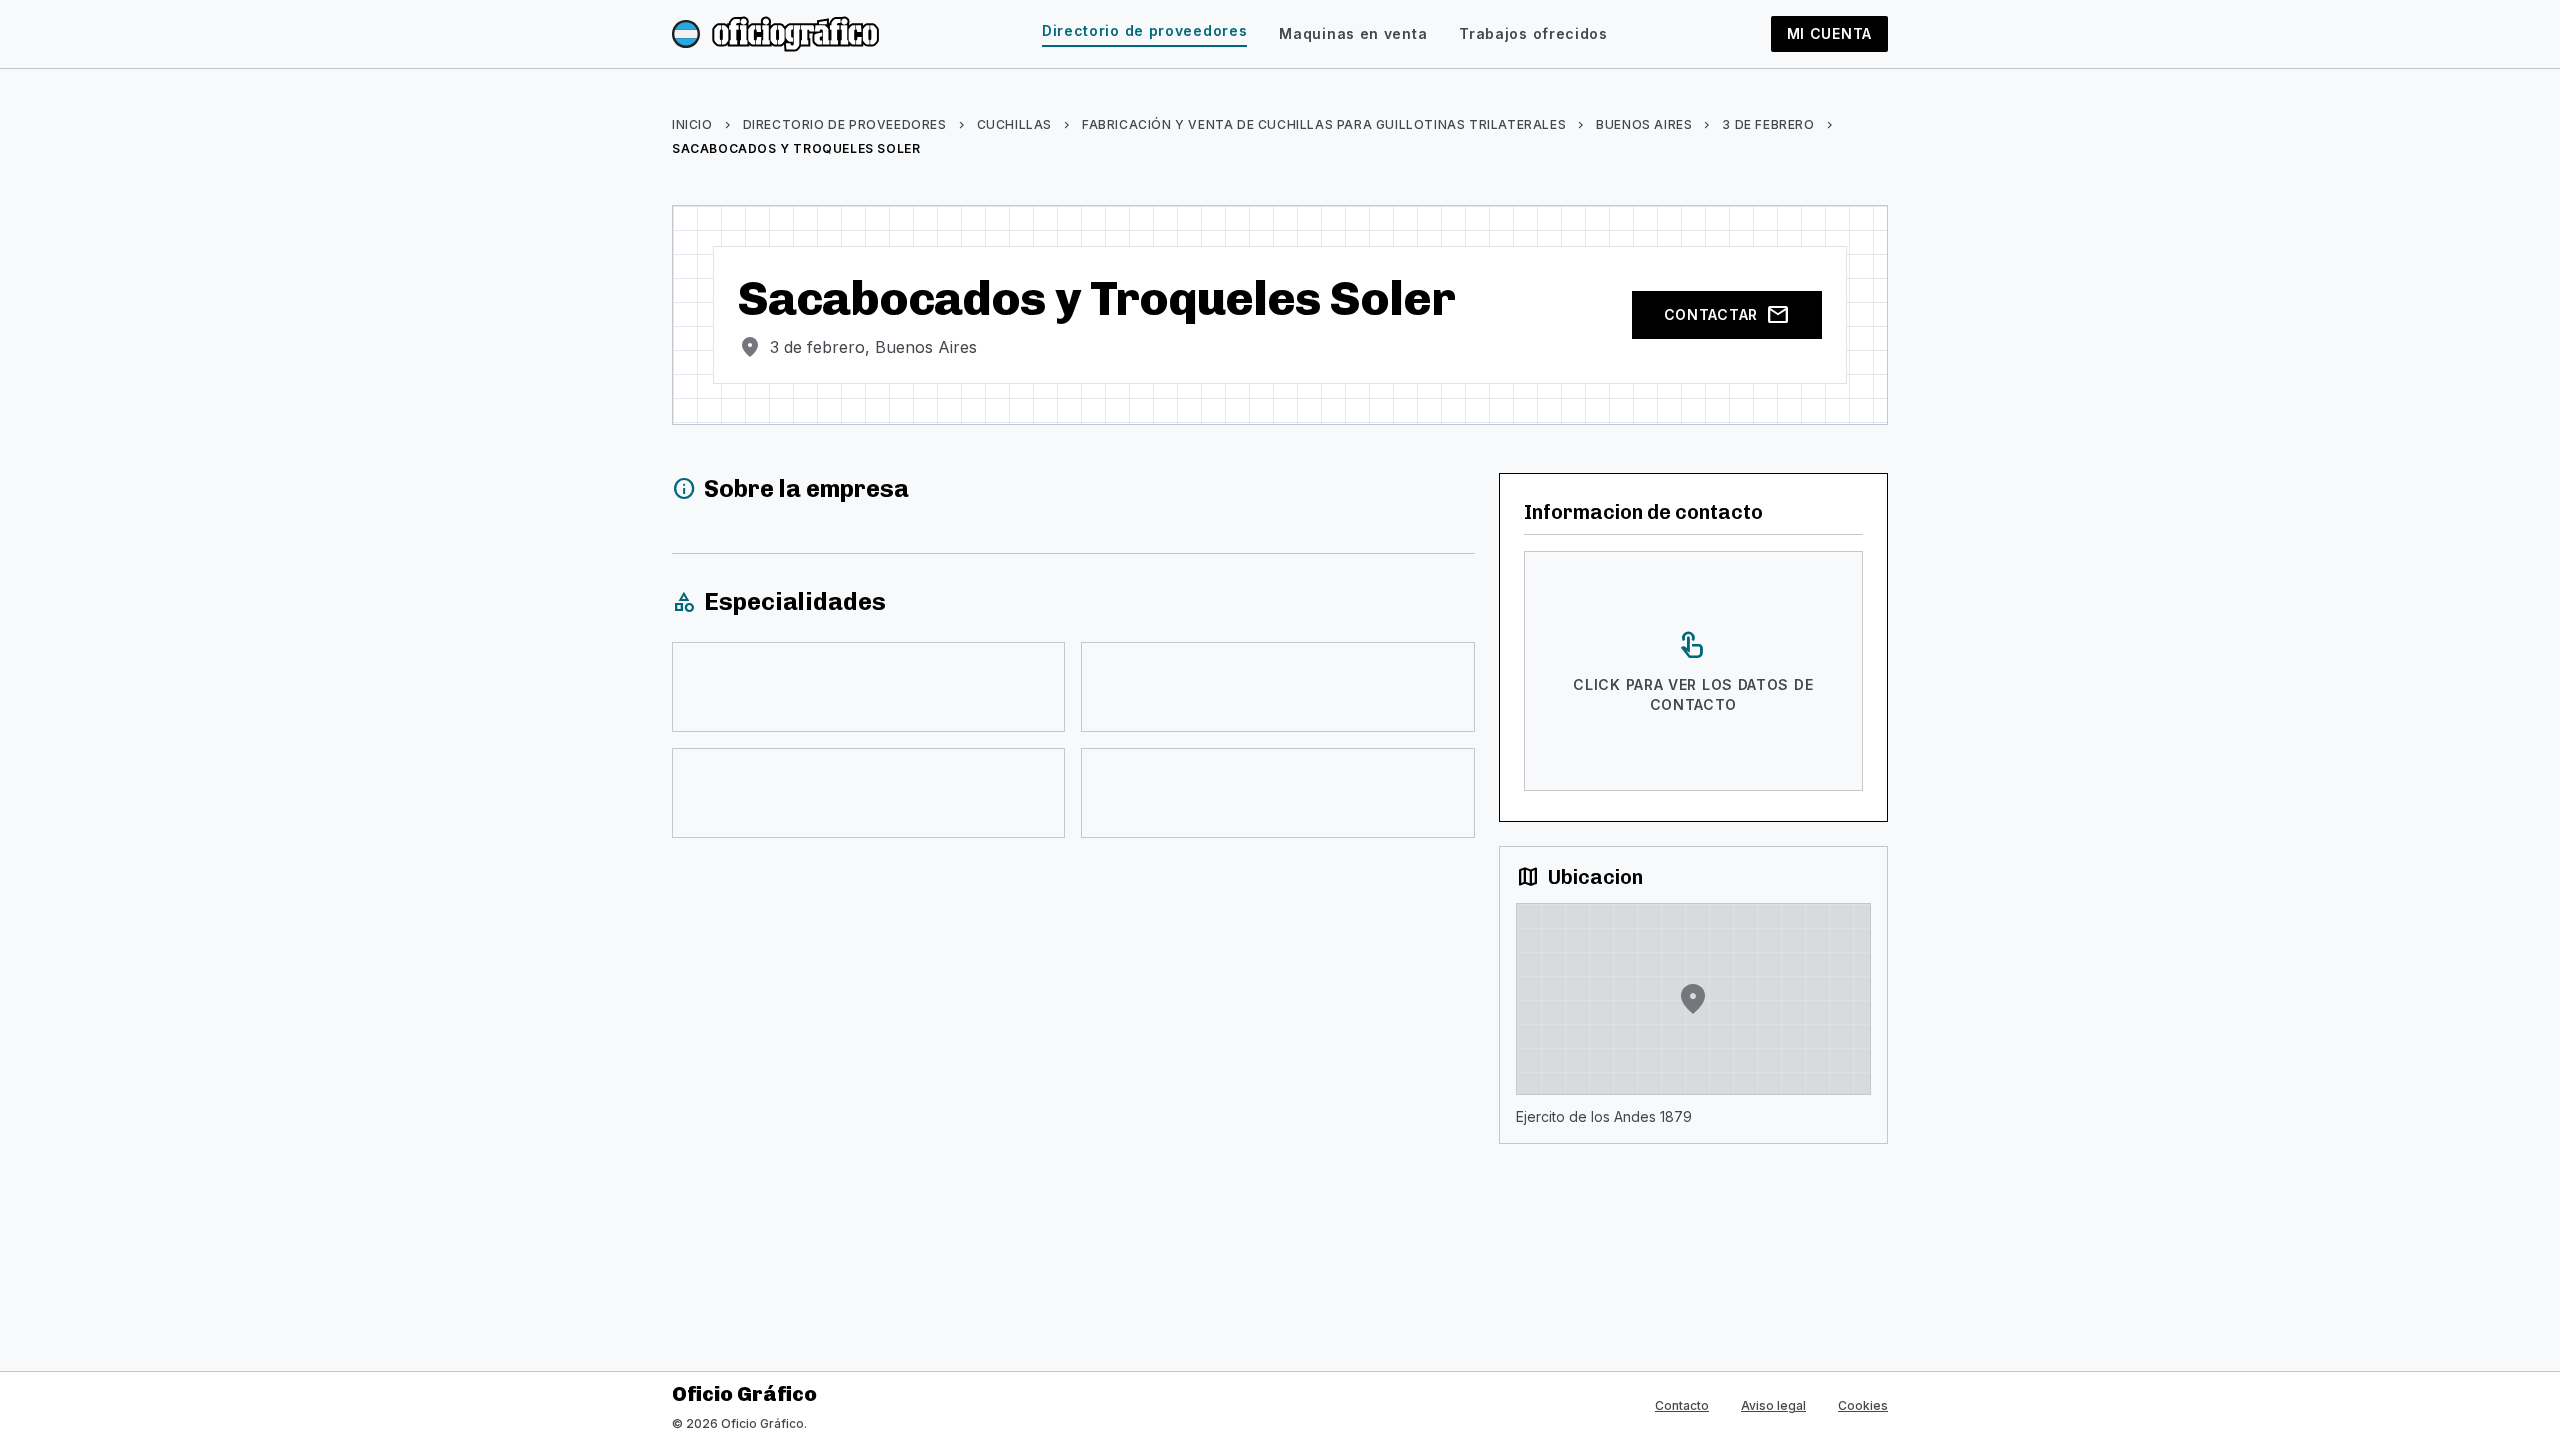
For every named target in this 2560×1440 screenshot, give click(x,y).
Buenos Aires (1644, 124)
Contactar (1727, 315)
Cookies (1863, 1405)
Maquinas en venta (1353, 33)
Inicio (692, 124)
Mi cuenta (1829, 33)
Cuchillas (1014, 124)
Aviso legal (1773, 1405)
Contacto (1682, 1405)
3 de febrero (1768, 124)
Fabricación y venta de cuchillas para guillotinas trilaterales (1324, 124)
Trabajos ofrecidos (1533, 33)
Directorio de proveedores (1145, 30)
